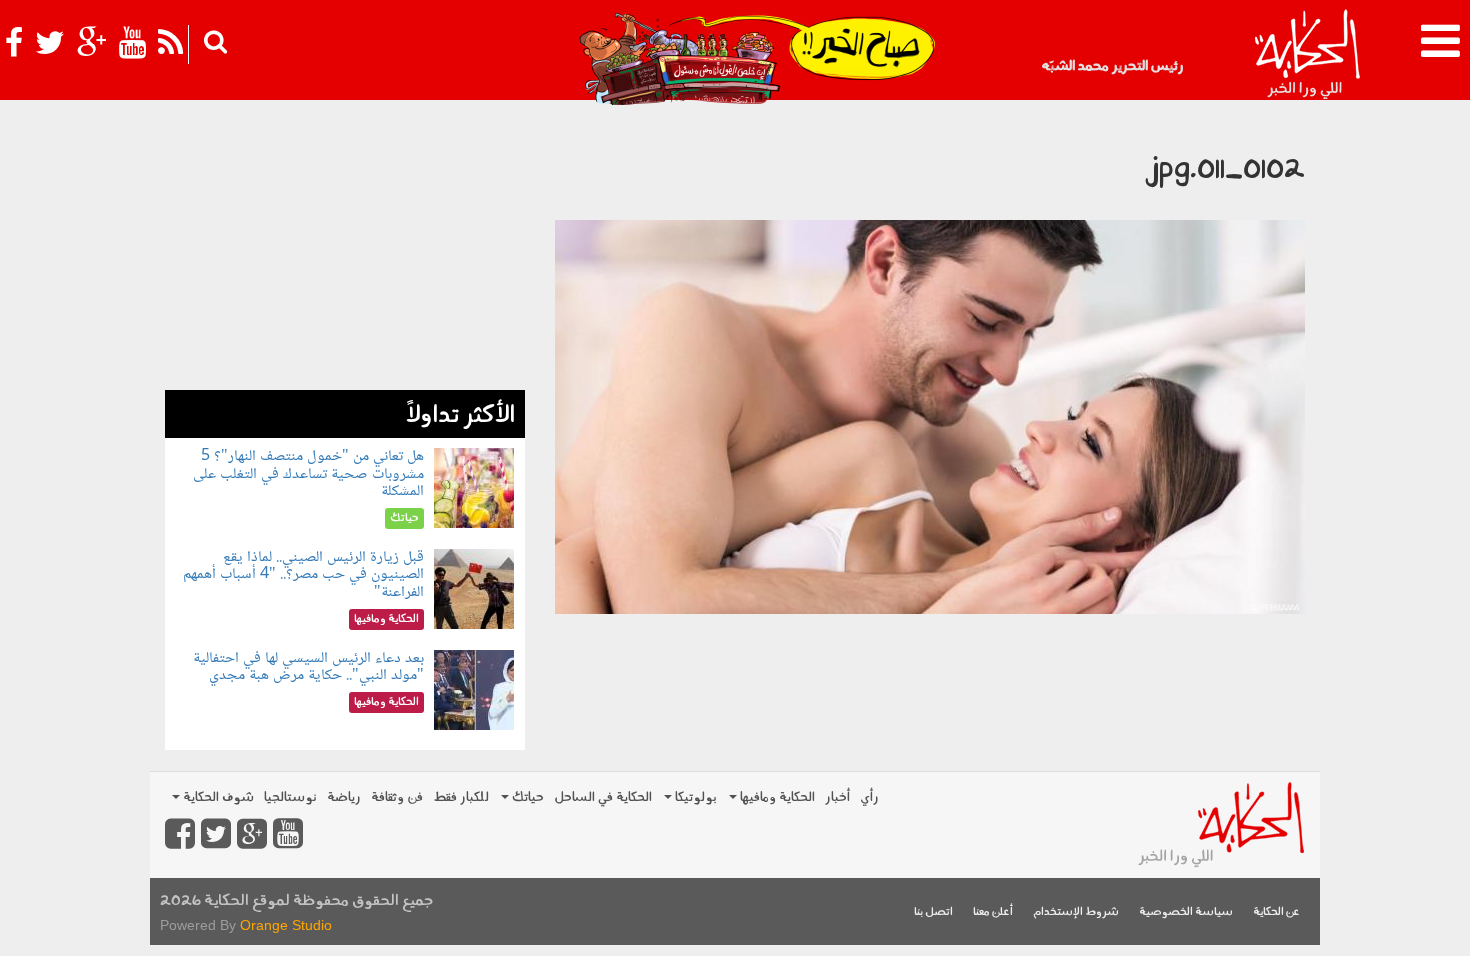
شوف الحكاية (217, 797)
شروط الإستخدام (1076, 912)
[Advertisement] (345, 250)
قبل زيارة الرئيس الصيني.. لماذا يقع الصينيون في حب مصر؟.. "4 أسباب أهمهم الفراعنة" (303, 575)
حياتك (526, 797)
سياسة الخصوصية (1186, 912)
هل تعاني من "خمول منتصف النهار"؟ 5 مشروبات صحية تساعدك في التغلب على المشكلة (308, 474)
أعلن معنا (993, 912)
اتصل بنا (933, 912)
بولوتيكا (694, 797)
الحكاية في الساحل (603, 797)
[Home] (1306, 55)
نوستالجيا (290, 797)
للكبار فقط (461, 797)
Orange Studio (286, 925)
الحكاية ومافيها (776, 797)
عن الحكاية (1276, 912)
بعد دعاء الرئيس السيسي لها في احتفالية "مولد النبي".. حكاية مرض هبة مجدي (308, 667)
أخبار (837, 797)
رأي (869, 797)
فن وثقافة (397, 797)
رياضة (344, 797)
